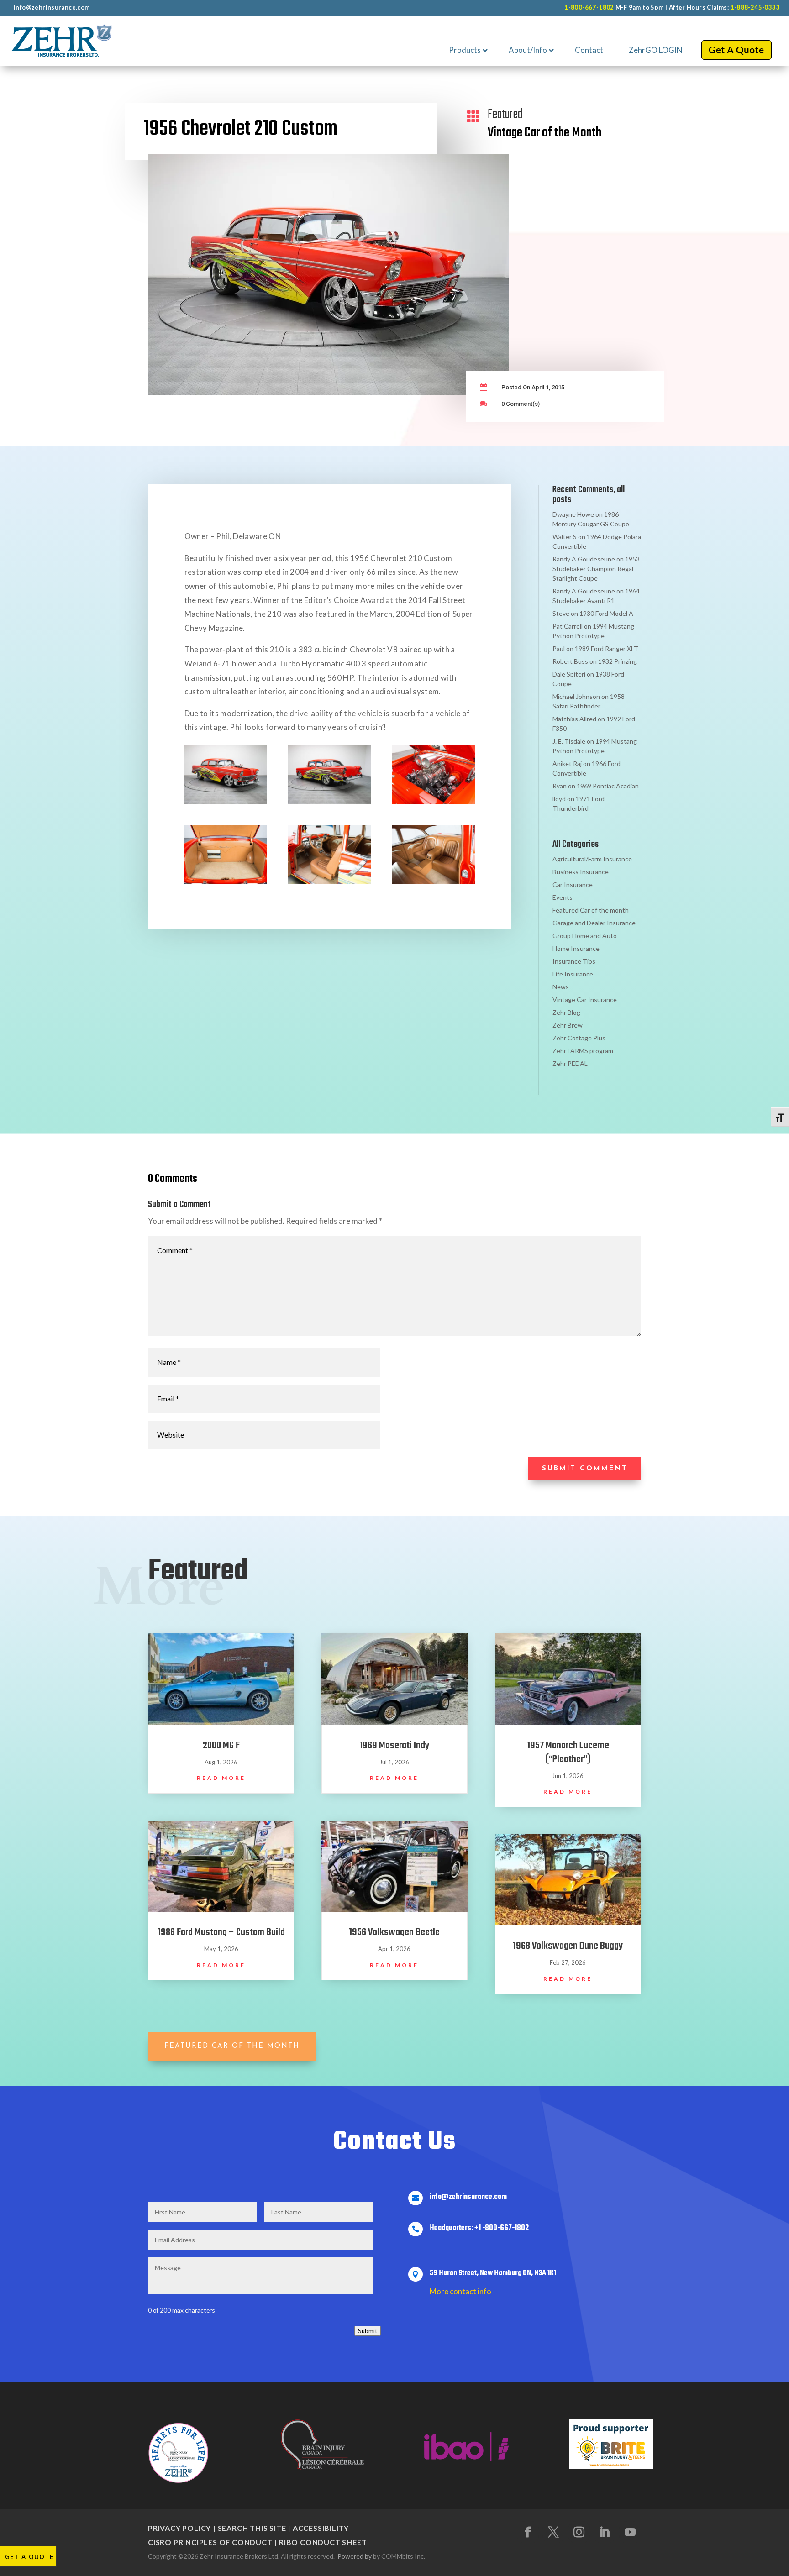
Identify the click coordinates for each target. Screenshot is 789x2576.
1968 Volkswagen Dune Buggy (568, 1946)
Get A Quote (29, 2557)
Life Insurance (573, 974)
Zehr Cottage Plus (579, 1038)
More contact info (460, 2291)
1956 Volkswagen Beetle (394, 1932)
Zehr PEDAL (570, 1063)
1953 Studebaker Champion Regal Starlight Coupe (596, 569)
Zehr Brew (568, 1025)
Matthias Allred (574, 719)
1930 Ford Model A (606, 613)
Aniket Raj (567, 763)
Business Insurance (581, 872)
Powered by (355, 2556)
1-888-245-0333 (755, 7)
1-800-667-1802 (589, 7)
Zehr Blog (566, 1012)
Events (563, 897)
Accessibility (321, 2528)
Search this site (252, 2528)
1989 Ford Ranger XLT (607, 648)
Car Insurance (573, 884)
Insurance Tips (574, 961)
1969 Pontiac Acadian (608, 786)
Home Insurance (576, 948)
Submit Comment (585, 1469)
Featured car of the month (232, 2046)
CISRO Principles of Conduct (210, 2542)
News (561, 987)
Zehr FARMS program (583, 1051)
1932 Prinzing (618, 661)
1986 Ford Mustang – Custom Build (221, 1932)
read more (221, 1778)
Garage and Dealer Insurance (594, 923)
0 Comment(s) (521, 404)
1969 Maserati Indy (394, 1746)
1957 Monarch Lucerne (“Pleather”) (568, 1752)
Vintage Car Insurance (585, 999)
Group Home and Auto (585, 936)
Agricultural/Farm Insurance (592, 859)
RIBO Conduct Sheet (323, 2542)
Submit (368, 2331)
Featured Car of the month (591, 910)
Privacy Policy (179, 2528)
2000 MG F (221, 1746)
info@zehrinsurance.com (52, 7)
